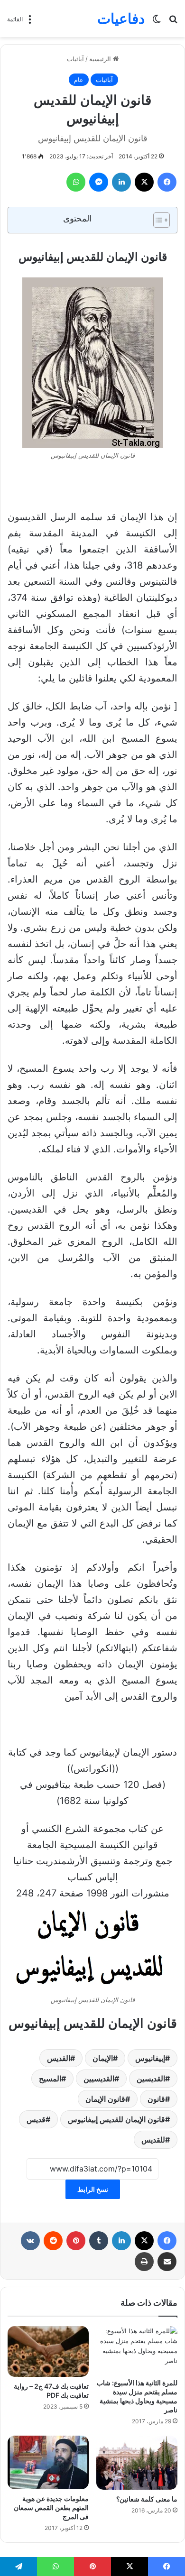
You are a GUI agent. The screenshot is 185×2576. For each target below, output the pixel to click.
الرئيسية (101, 59)
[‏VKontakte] (30, 2241)
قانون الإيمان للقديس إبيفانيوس (116, 2119)
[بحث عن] (173, 22)
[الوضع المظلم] (157, 22)
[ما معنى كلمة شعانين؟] (137, 2463)
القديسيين (99, 2079)
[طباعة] (144, 2262)
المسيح (50, 2079)
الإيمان (103, 2058)
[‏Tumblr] (99, 2241)
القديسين (151, 2079)
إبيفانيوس (150, 2058)
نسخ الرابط (93, 2189)
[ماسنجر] (99, 182)
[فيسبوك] (167, 182)
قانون (156, 2099)
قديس (36, 2119)
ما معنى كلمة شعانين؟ (147, 2499)
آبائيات (75, 59)
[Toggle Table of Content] (157, 220)
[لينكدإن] (121, 182)
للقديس (153, 2140)
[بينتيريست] (76, 2241)
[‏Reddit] (53, 2241)
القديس (59, 2058)
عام (79, 80)
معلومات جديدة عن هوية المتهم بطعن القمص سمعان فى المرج (51, 2507)
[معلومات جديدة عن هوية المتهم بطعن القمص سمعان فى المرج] (48, 2462)
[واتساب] (76, 182)
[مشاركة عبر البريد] (167, 2262)
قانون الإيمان (105, 2099)
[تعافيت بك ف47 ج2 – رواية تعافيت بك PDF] (48, 2351)
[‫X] (144, 182)
